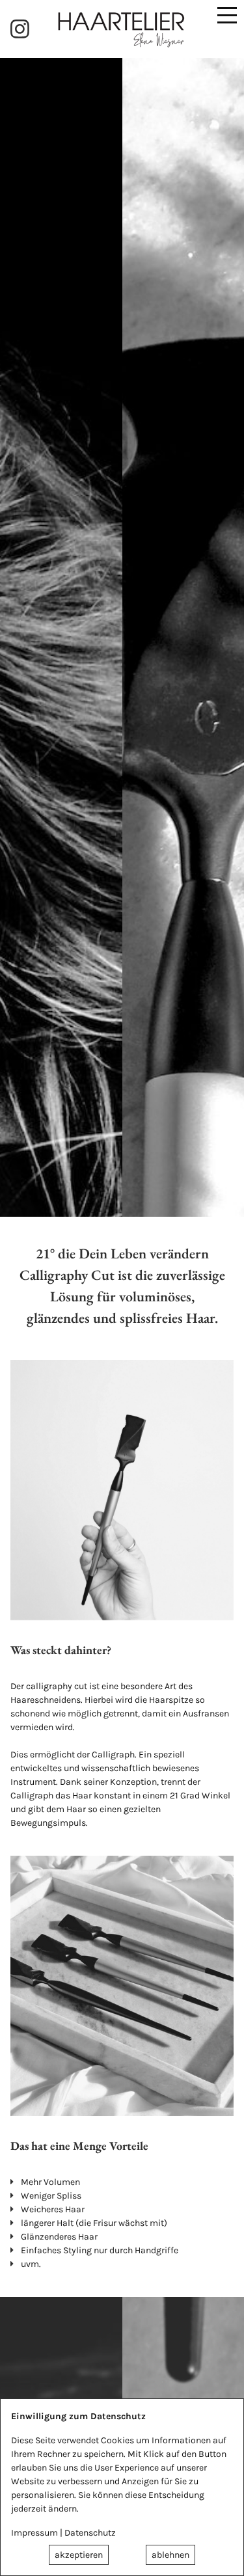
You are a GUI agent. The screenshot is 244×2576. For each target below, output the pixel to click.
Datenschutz (90, 2533)
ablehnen (170, 2555)
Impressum (34, 2533)
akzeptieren (79, 2555)
